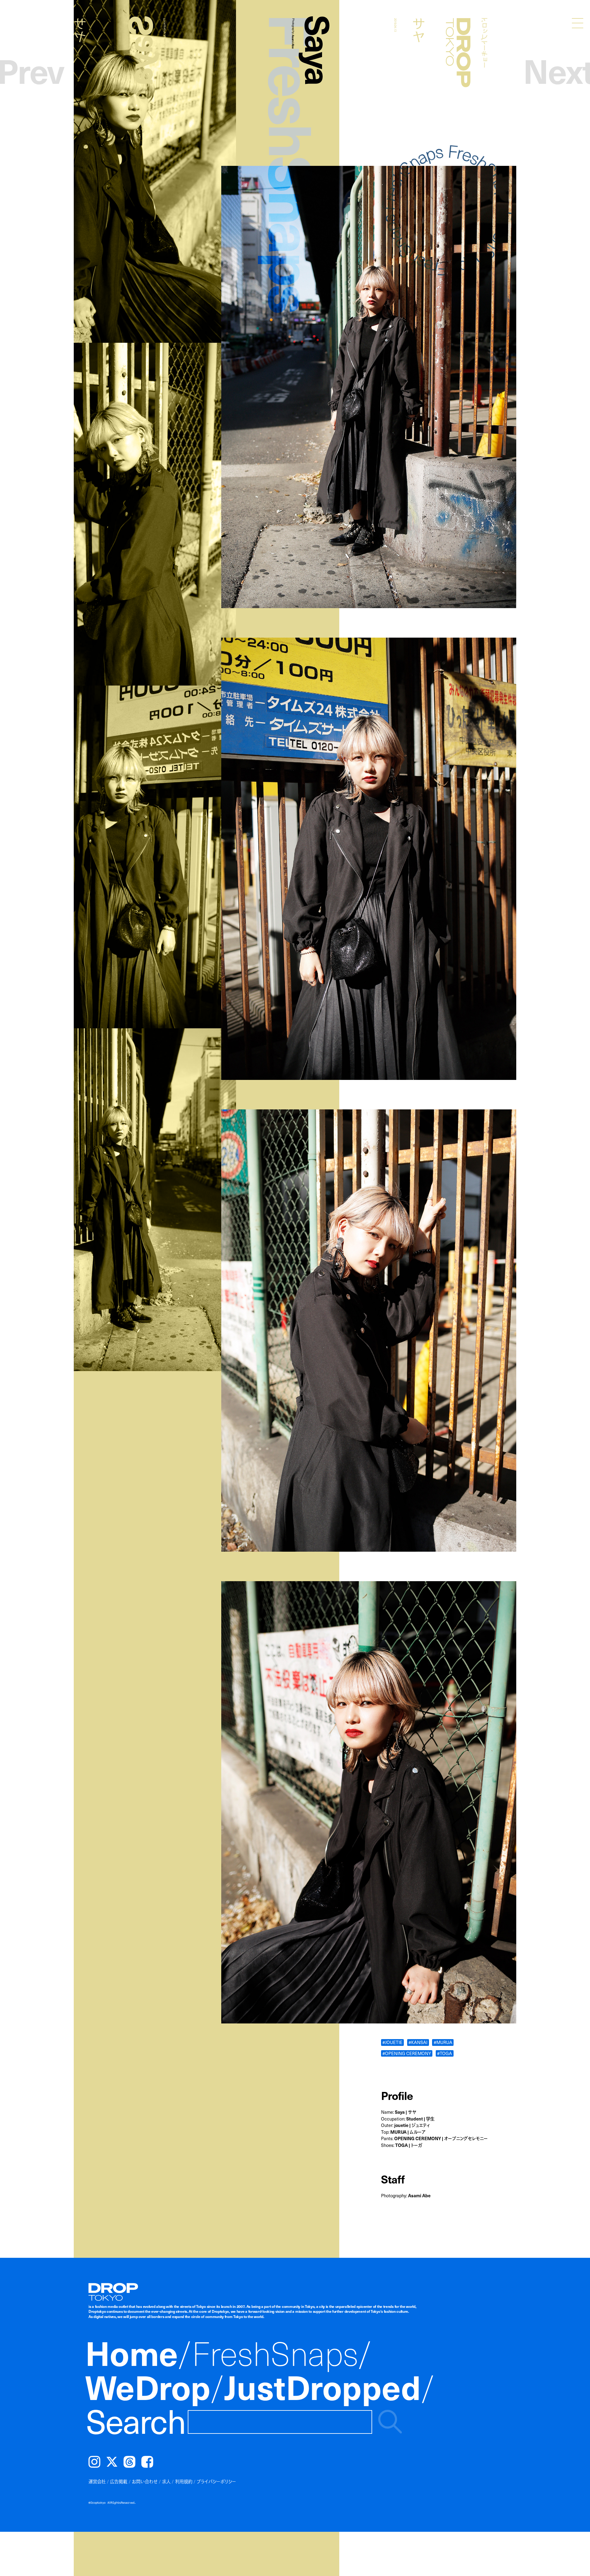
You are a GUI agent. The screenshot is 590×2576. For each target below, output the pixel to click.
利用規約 (184, 2481)
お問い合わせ (145, 2481)
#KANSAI (418, 2042)
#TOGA (444, 2053)
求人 (166, 2481)
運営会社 (97, 2481)
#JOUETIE (392, 2042)
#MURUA (443, 2042)
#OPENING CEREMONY (407, 2053)
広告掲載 (119, 2481)
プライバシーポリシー (216, 2481)
